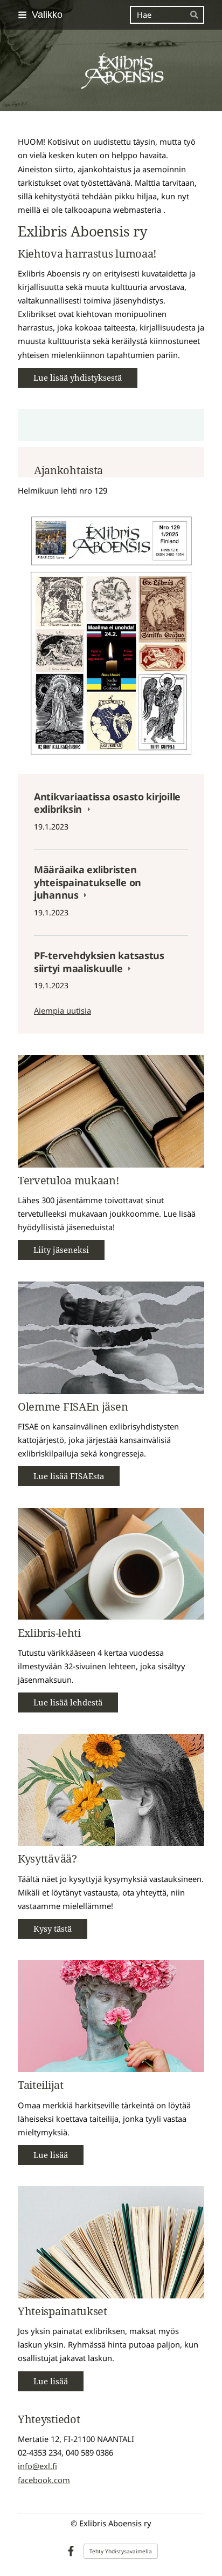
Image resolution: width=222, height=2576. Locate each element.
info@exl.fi (37, 2466)
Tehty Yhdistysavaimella (121, 2551)
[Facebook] (71, 2551)
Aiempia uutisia (63, 1010)
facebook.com (44, 2480)
